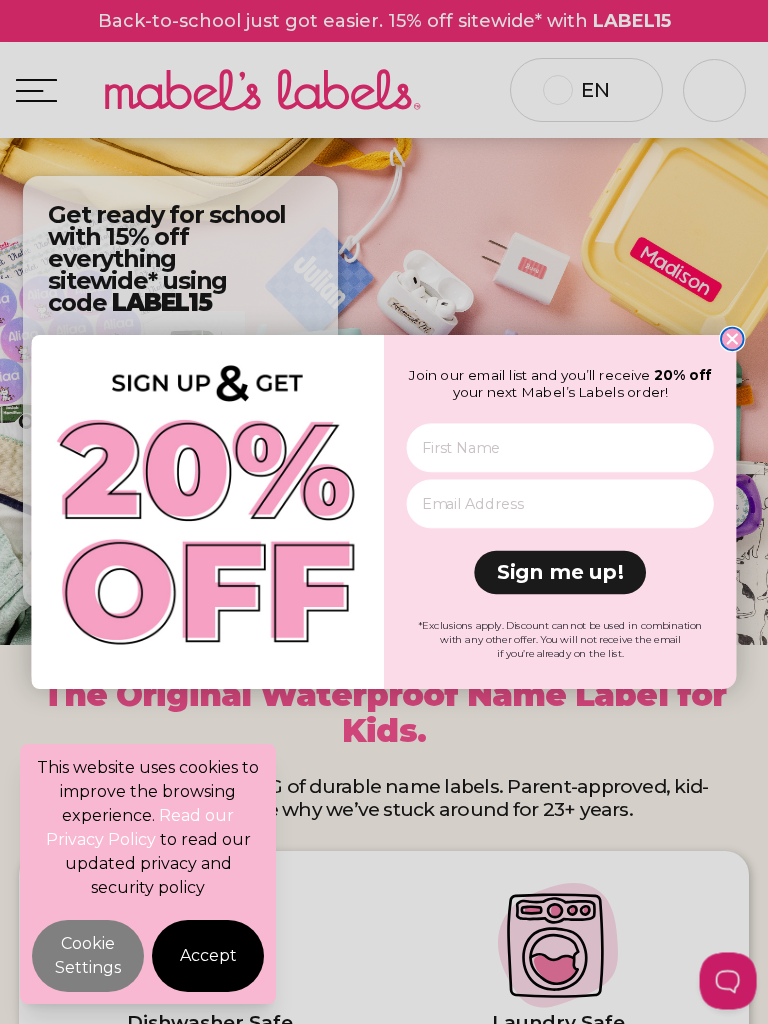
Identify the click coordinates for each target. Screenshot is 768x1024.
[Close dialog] (732, 339)
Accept (208, 955)
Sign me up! (560, 572)
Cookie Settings (88, 955)
